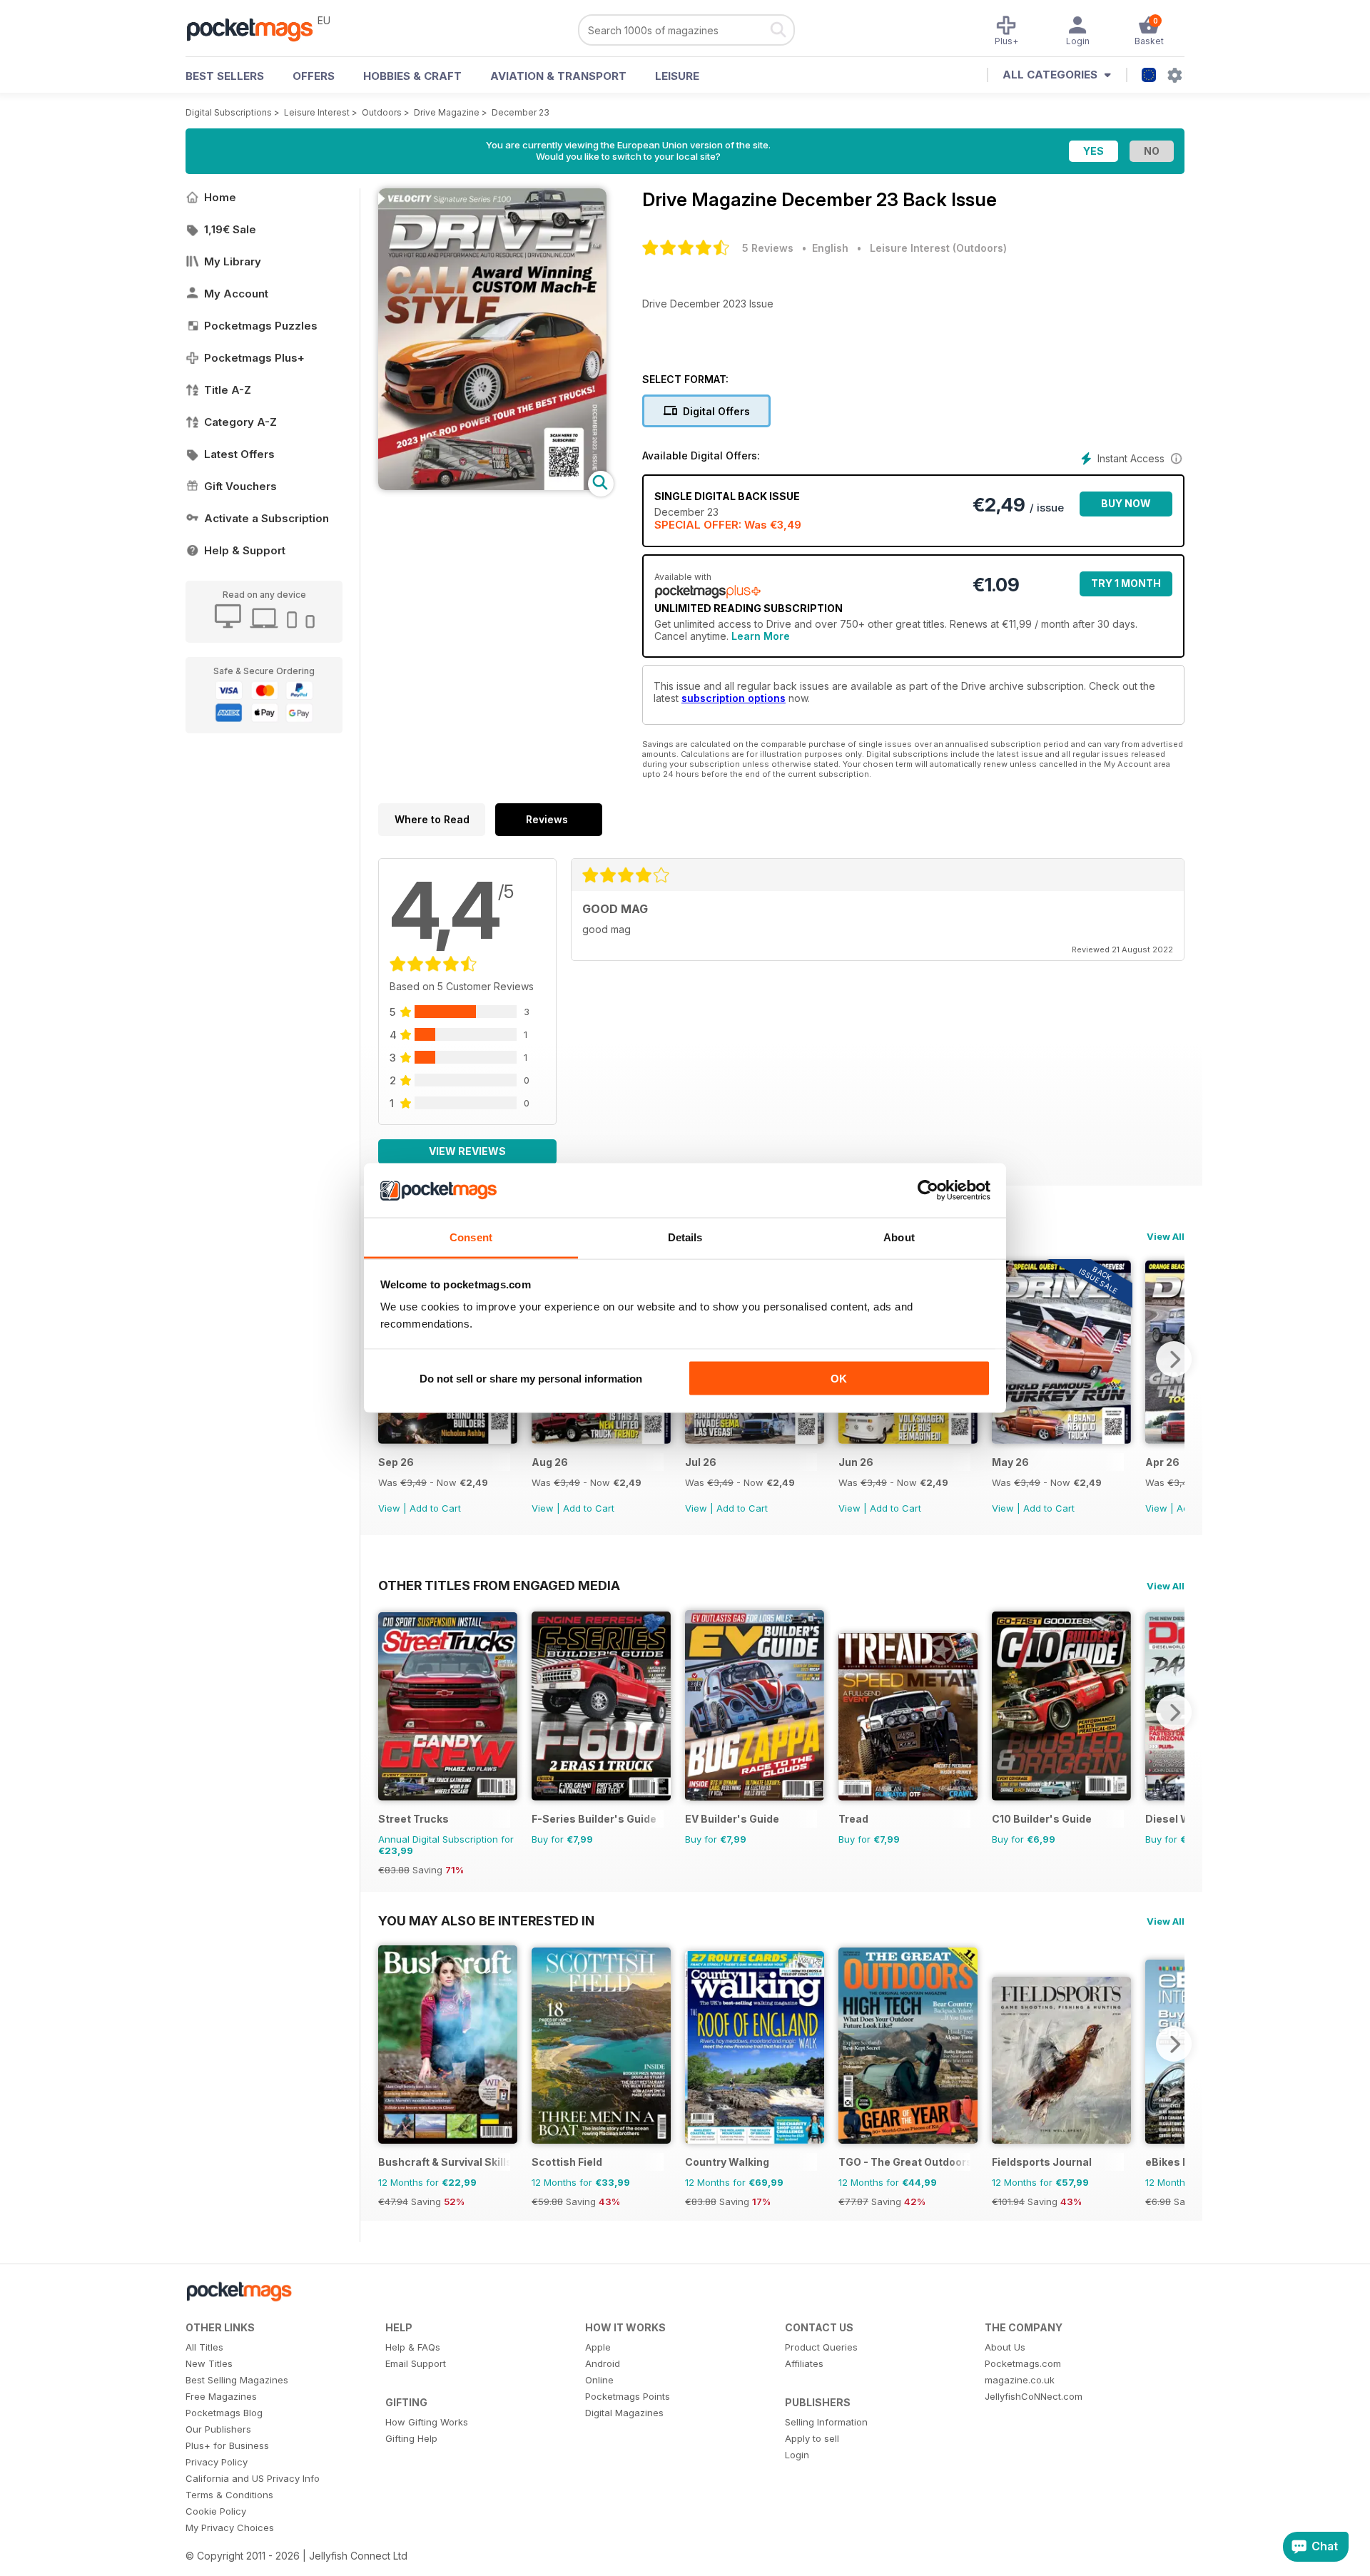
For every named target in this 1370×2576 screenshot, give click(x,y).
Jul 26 (701, 1462)
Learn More (761, 636)
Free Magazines (221, 2396)
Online (599, 2380)
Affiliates (804, 2363)
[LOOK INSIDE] (492, 486)
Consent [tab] (471, 1237)
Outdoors (382, 112)
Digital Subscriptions (229, 112)
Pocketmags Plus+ (254, 358)
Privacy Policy (217, 2462)
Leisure (677, 76)
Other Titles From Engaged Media (499, 1585)
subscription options (734, 698)
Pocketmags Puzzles (261, 326)
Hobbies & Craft (412, 76)
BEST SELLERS (225, 76)
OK (839, 1378)
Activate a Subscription (267, 518)
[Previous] (389, 1712)
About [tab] (899, 1237)
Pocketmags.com (1023, 2363)
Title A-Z (228, 390)
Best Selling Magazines (237, 2380)
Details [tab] (685, 1237)
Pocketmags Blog (224, 2413)
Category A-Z (240, 422)
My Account (236, 294)
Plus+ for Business (227, 2445)
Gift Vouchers (240, 486)
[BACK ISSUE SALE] (448, 1440)
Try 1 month (1126, 583)
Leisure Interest (317, 112)
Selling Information (826, 2422)
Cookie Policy (216, 2511)
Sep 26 (396, 1462)
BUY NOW (1126, 503)
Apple (598, 2347)
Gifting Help (411, 2438)
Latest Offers (239, 454)
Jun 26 (856, 1462)
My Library (233, 261)
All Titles (204, 2347)
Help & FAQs (413, 2347)
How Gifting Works (427, 2422)
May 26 (1010, 1462)
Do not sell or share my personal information (531, 1378)
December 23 (521, 112)
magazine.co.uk (1020, 2380)
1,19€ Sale (230, 229)
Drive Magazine (447, 112)
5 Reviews (768, 248)
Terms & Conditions (229, 2495)
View (389, 1508)
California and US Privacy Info (253, 2478)
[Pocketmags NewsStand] (257, 29)
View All (1166, 1236)
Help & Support (245, 550)
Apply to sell (812, 2438)
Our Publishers (218, 2429)
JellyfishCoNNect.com (1034, 2396)
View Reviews (467, 1151)
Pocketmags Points (628, 2396)
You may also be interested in (486, 1920)
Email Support (416, 2363)
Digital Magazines (624, 2413)
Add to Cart (435, 1508)
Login (797, 2455)
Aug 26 (550, 1462)
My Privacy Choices (230, 2527)
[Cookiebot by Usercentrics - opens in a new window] (928, 1191)
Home (220, 197)
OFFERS (314, 76)
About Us (1005, 2347)
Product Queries (821, 2347)
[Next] (1174, 1359)
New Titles (209, 2363)
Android (603, 2363)
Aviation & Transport (558, 76)
